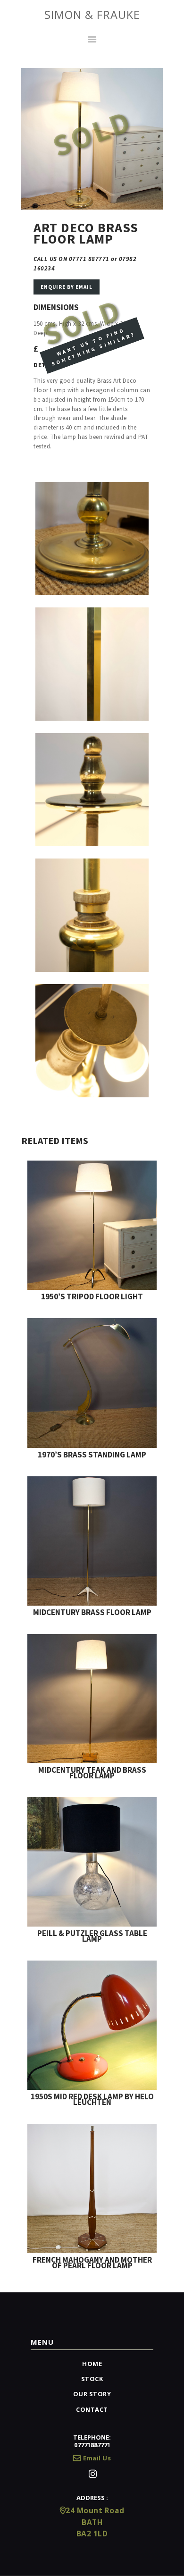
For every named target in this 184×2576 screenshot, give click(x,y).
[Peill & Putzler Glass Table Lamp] (92, 1802)
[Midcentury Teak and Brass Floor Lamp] (92, 1638)
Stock (92, 2379)
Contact (92, 2409)
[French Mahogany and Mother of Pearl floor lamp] (92, 2128)
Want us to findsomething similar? (93, 347)
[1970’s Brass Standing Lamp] (92, 1323)
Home (92, 2364)
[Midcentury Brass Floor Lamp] (92, 1481)
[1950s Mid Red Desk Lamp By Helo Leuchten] (92, 1965)
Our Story (92, 2394)
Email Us (97, 2458)
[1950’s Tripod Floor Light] (92, 1165)
